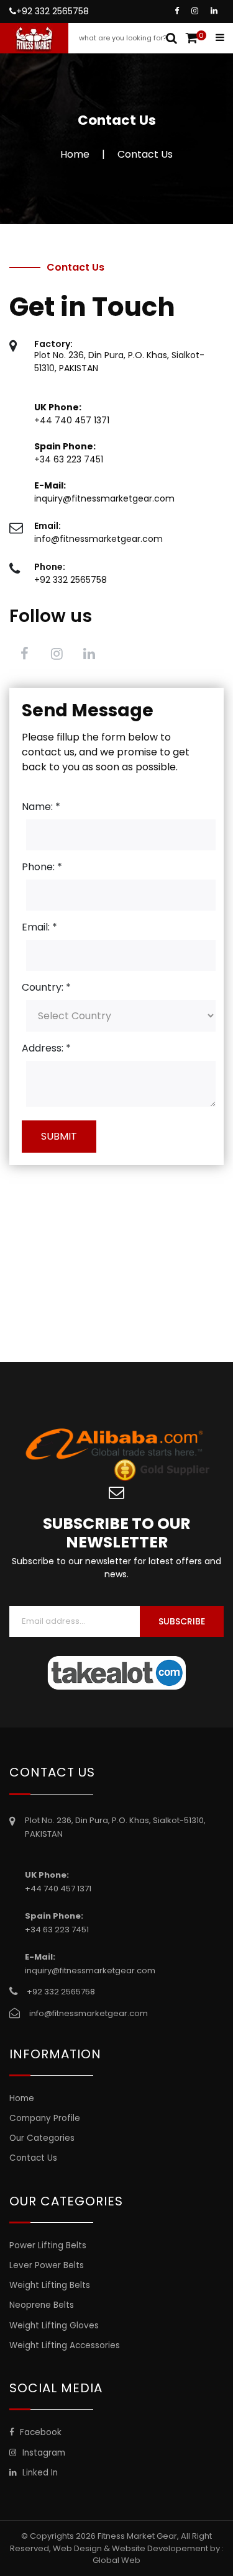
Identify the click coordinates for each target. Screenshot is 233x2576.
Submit (59, 1136)
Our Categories (42, 2138)
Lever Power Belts (47, 2265)
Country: (46, 987)
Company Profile (45, 2118)
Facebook (39, 2432)
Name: (41, 807)
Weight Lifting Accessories (65, 2345)
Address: (46, 1048)
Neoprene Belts (42, 2305)
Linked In (39, 2473)
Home (75, 154)
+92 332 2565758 (53, 11)
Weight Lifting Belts (50, 2285)
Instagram (43, 2453)
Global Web (116, 2560)
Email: (39, 927)
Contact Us (33, 2158)
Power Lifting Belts (48, 2245)
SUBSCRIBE (182, 1621)
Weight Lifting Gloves (54, 2326)
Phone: (42, 867)
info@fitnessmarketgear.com (98, 539)
